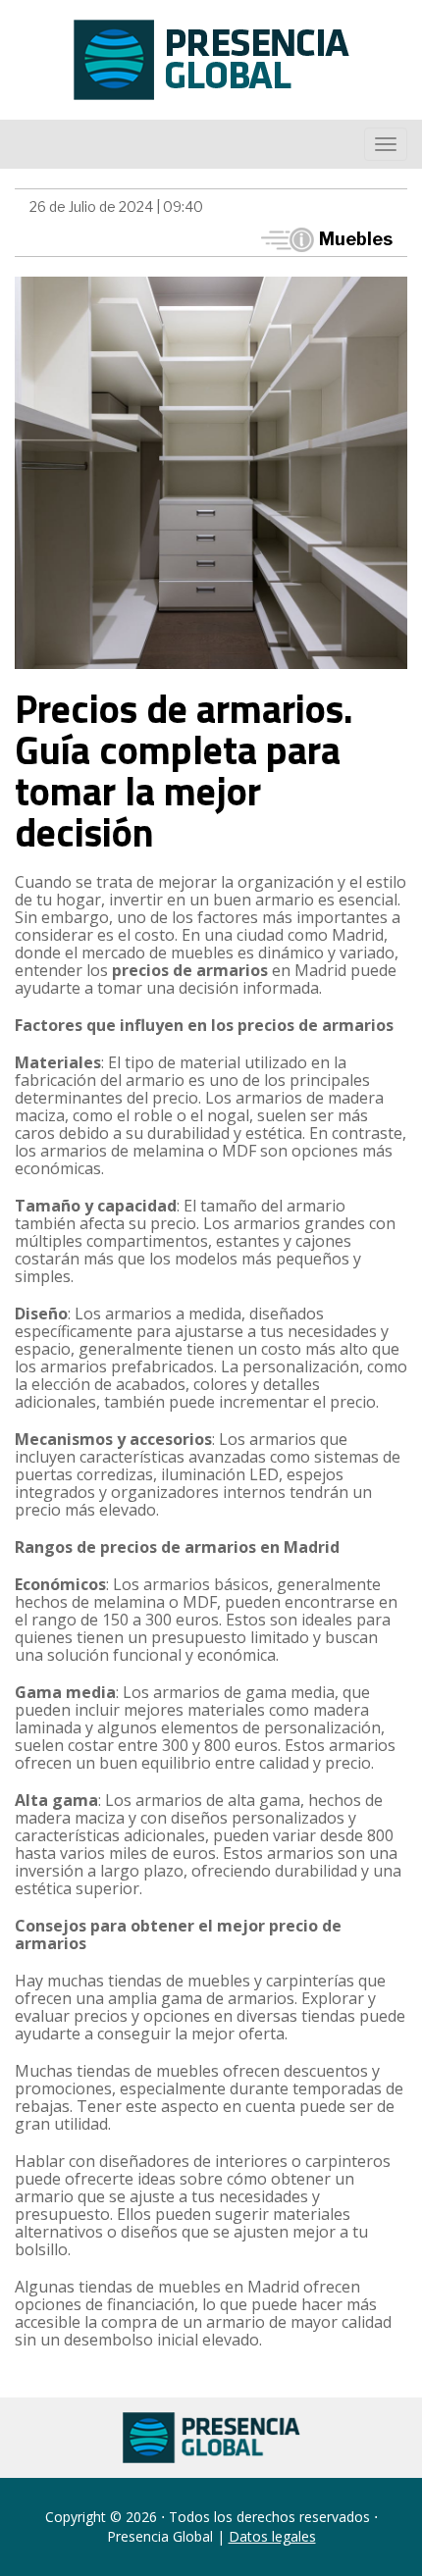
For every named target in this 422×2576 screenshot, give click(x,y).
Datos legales (272, 2536)
